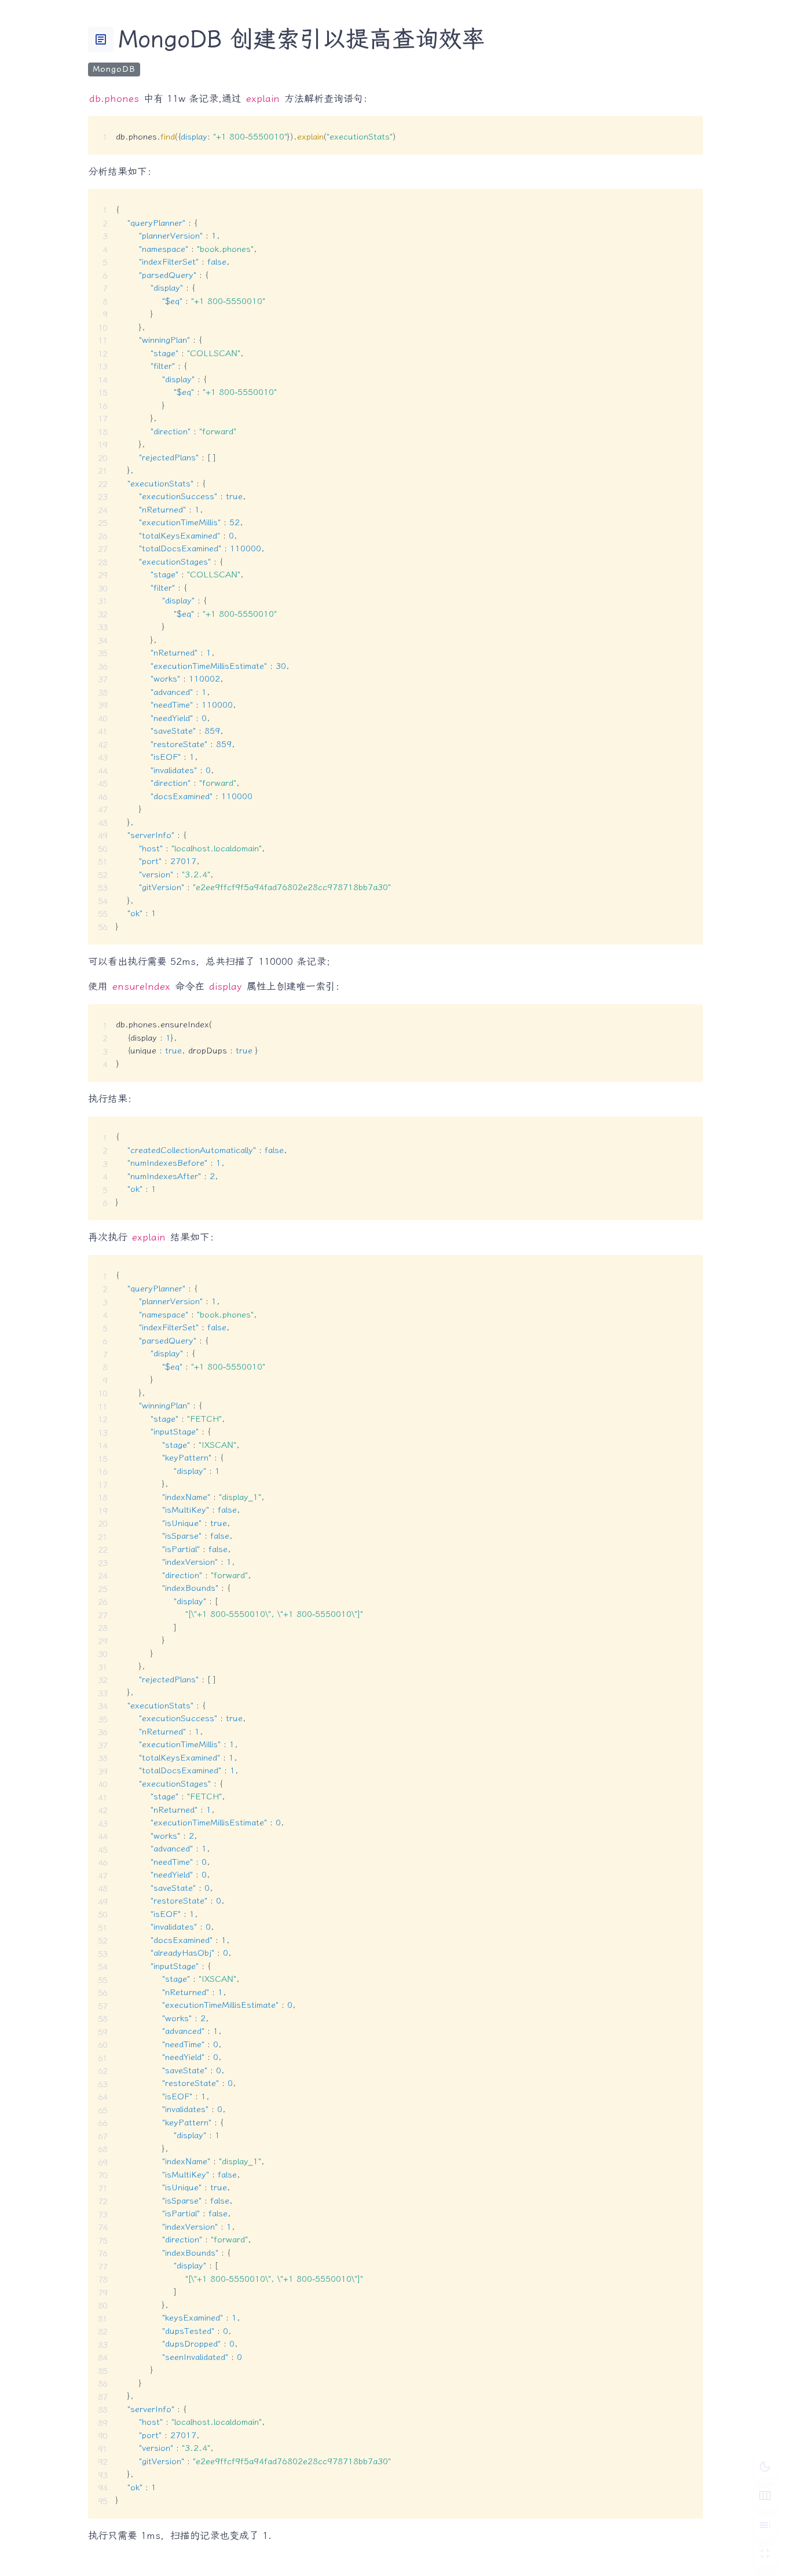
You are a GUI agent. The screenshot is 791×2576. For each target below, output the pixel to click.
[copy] (690, 129)
